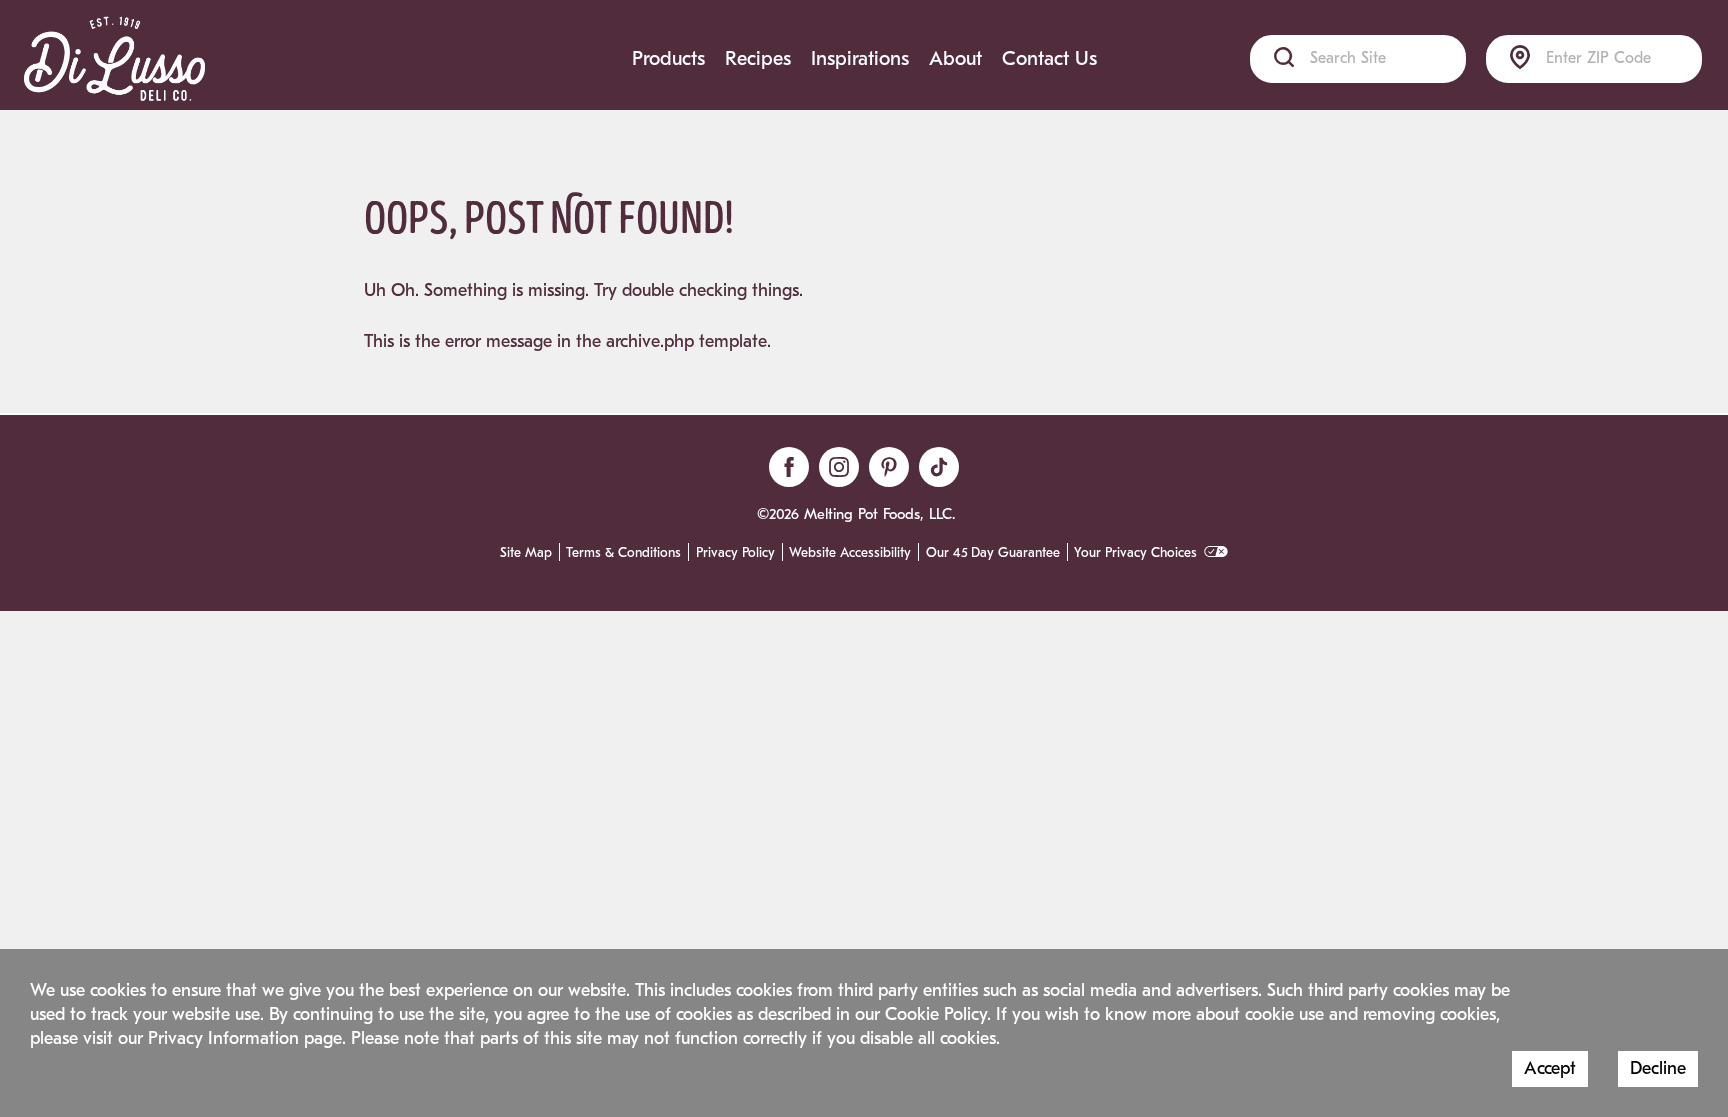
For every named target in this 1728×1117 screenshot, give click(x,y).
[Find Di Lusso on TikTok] (939, 467)
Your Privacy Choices (1135, 553)
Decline (1658, 1068)
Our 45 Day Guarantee (993, 553)
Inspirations (860, 58)
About (955, 58)
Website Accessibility (850, 553)
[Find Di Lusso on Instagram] (839, 467)
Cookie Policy (936, 1014)
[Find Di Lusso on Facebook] (789, 467)
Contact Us (1049, 58)
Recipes (758, 58)
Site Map (526, 553)
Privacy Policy (735, 553)
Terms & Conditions (623, 553)
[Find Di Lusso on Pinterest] (889, 467)
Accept (1550, 1068)
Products (668, 58)
